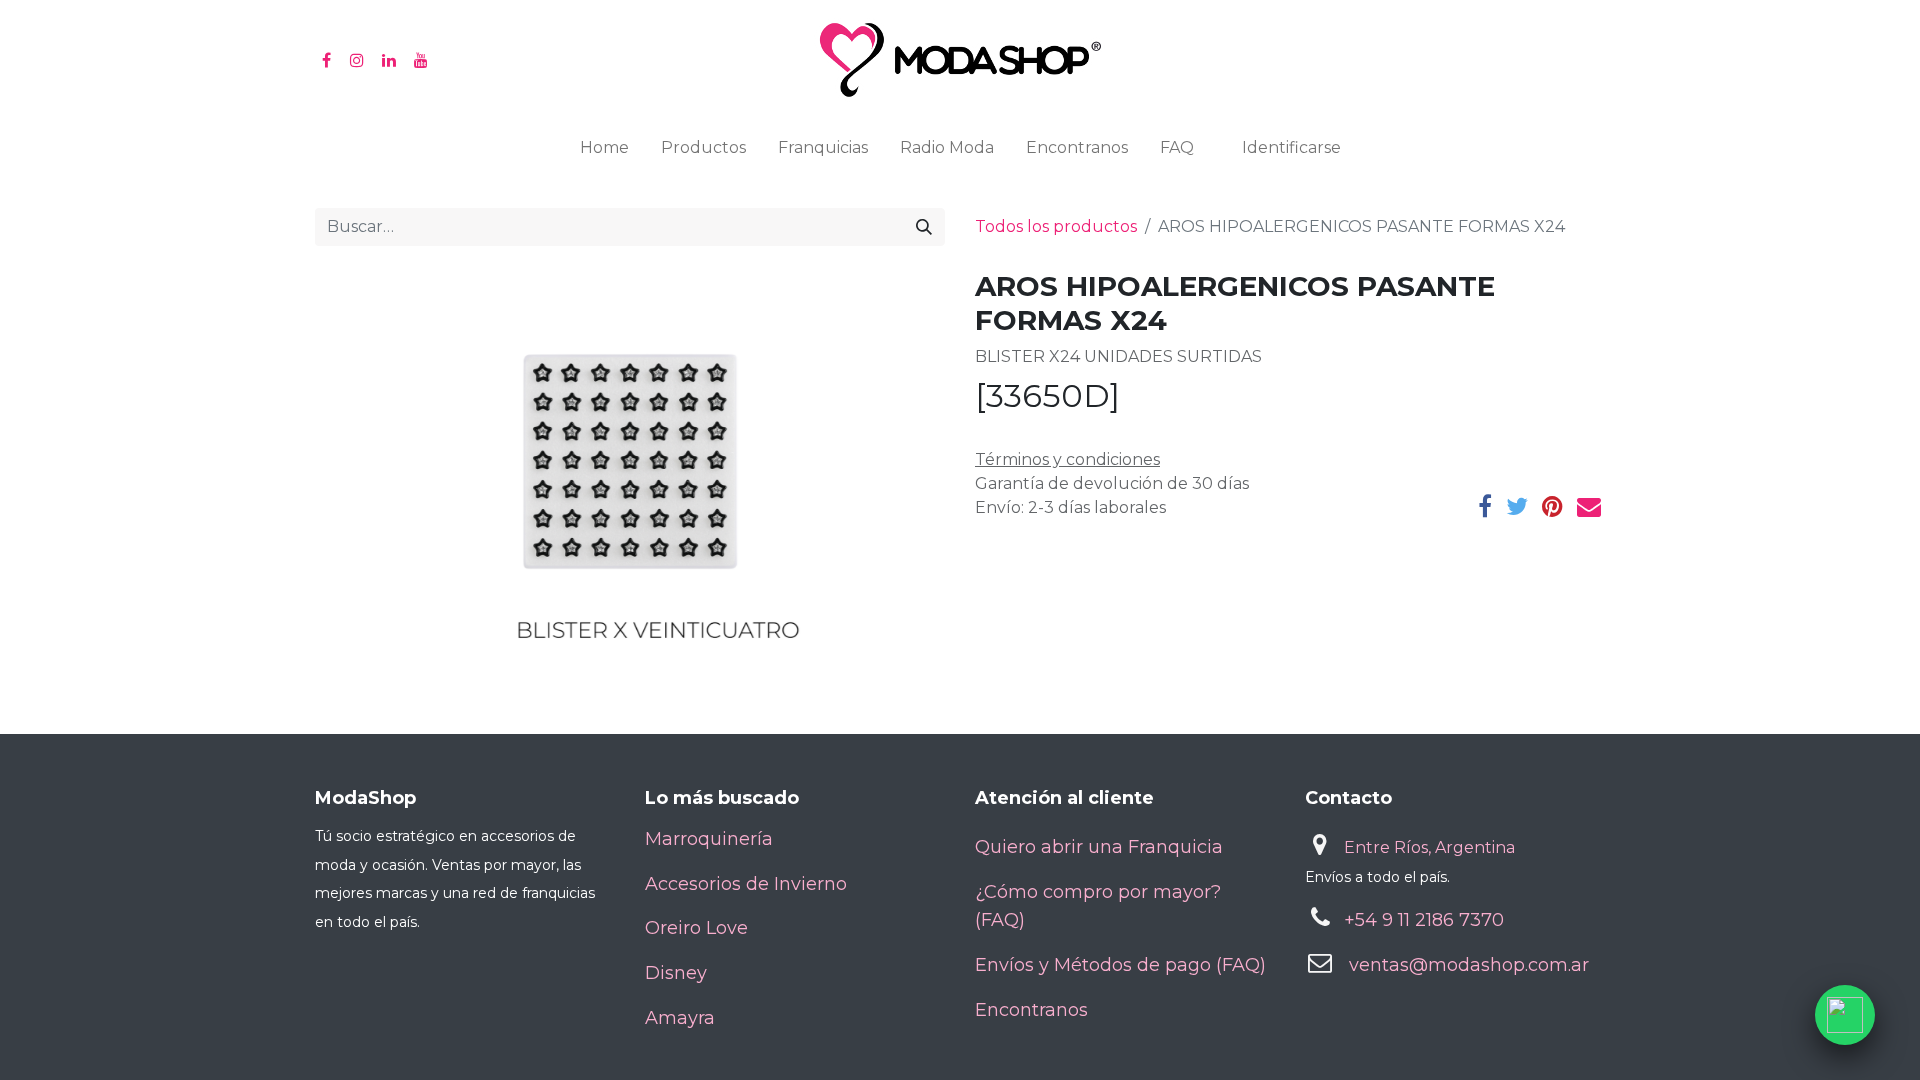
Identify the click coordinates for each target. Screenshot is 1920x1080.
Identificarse (1291, 147)
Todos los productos (1056, 226)
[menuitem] (604, 152)
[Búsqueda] (924, 227)
